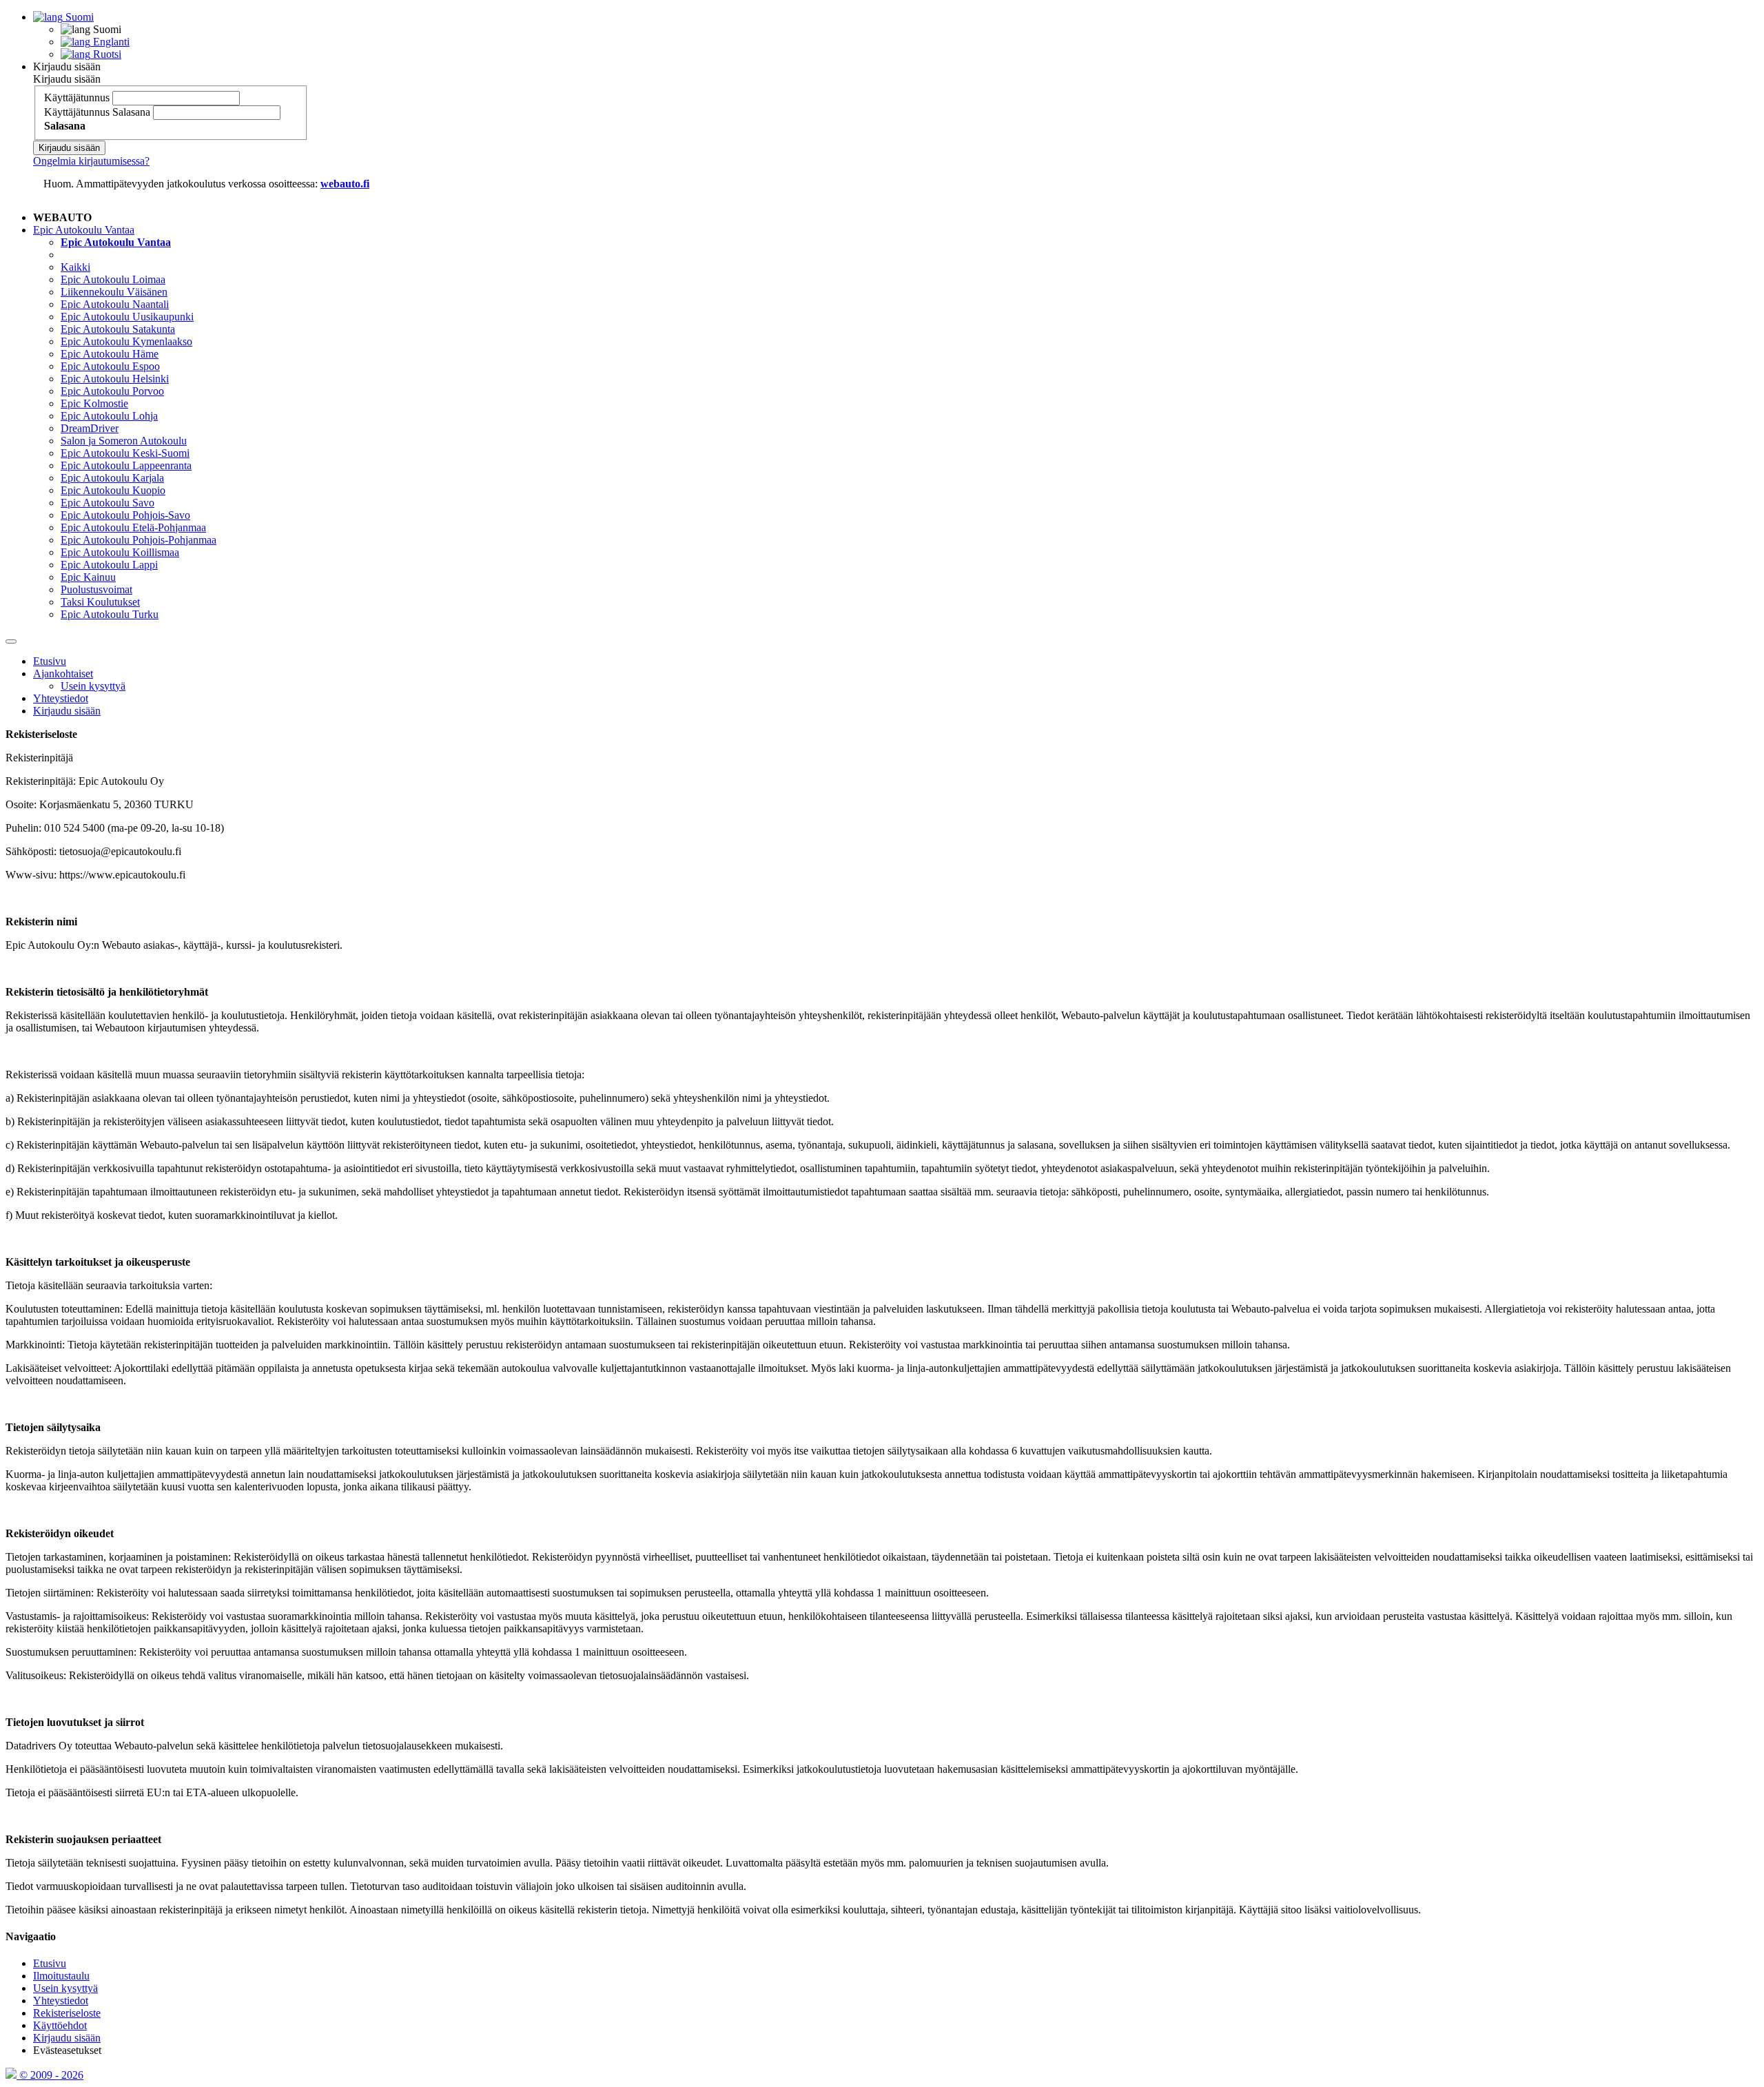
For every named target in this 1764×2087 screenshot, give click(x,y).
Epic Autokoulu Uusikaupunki (127, 317)
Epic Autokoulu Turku (110, 614)
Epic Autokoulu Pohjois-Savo (125, 515)
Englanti (110, 42)
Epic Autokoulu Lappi (109, 565)
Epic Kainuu (88, 577)
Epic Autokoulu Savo (107, 503)
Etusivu (50, 661)
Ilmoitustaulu (61, 1976)
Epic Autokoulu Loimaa (113, 279)
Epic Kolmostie (94, 403)
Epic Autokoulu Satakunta (118, 329)
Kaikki (75, 267)
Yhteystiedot (61, 698)
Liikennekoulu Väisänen (114, 292)
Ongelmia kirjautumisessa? (91, 161)
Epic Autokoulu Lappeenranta (126, 465)
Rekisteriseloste (67, 2013)
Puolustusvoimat (96, 589)
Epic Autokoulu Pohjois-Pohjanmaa (139, 540)
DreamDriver (90, 428)
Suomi (78, 17)
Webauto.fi (345, 184)
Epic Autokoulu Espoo (110, 366)
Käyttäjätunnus (77, 97)
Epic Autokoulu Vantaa (84, 230)
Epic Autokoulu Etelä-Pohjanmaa (133, 527)
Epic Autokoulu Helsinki (115, 379)
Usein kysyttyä (93, 686)
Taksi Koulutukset (100, 602)
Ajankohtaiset (63, 674)
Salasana (131, 112)
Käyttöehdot (60, 2025)
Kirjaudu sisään (67, 66)
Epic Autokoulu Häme (110, 354)
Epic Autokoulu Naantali (115, 304)
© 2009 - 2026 (50, 2075)
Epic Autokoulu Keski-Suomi (125, 453)
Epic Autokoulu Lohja (109, 416)
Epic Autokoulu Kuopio (113, 490)
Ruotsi (106, 54)
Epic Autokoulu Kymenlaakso (126, 341)
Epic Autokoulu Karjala (112, 478)
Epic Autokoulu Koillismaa (120, 552)
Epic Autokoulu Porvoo (112, 391)
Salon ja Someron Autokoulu (124, 441)
